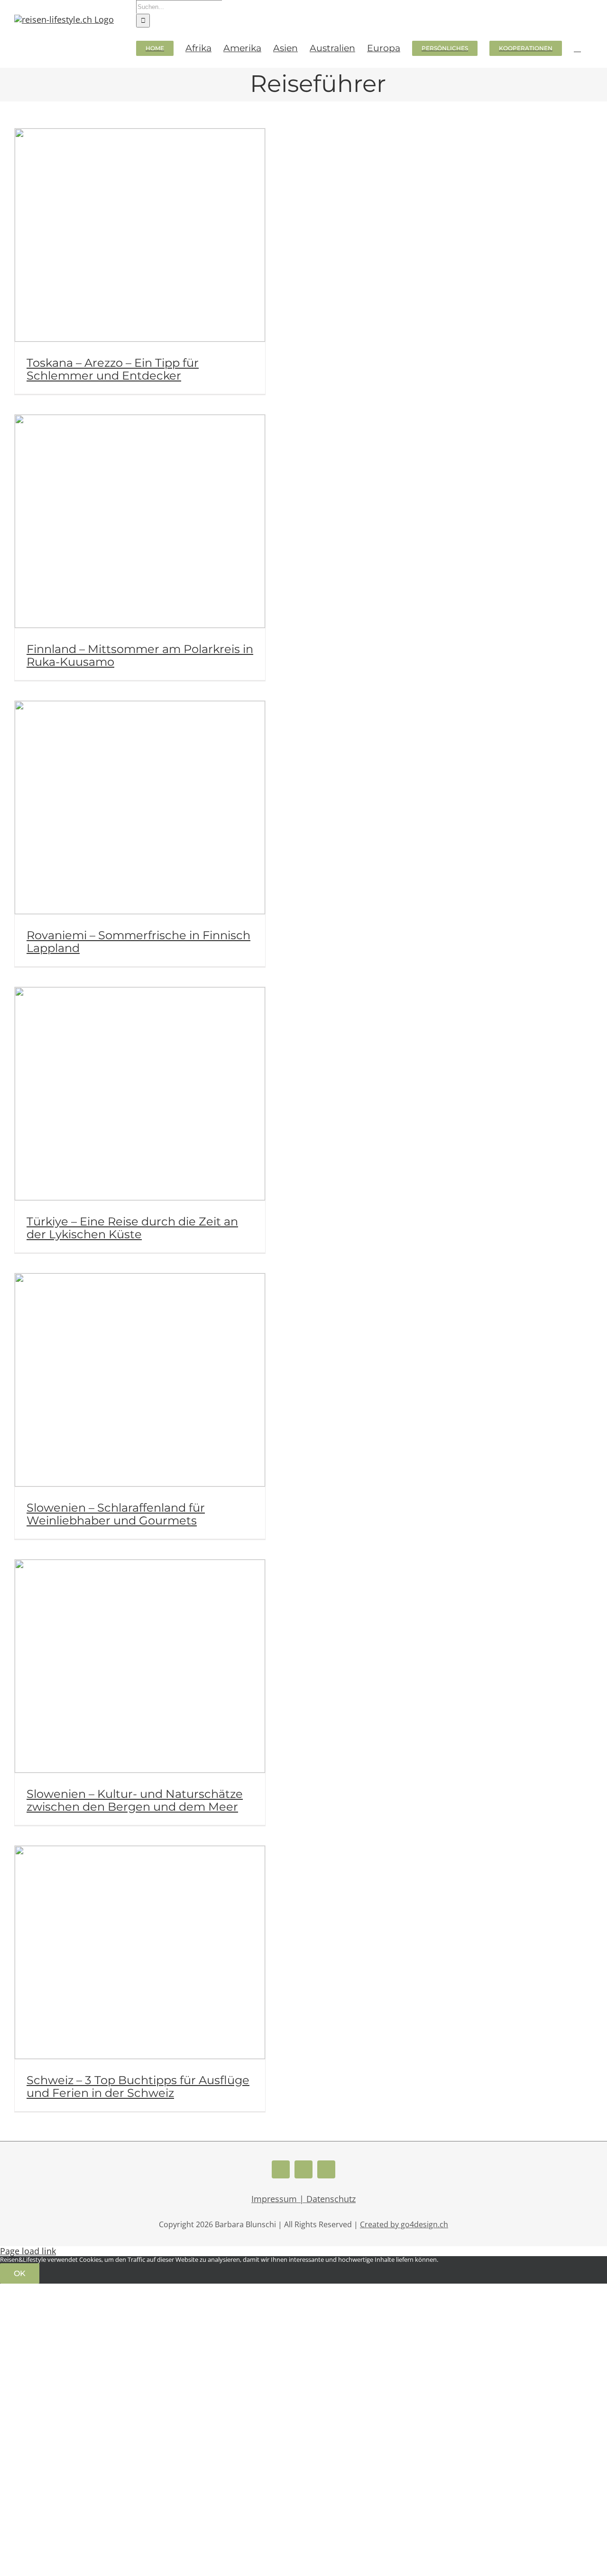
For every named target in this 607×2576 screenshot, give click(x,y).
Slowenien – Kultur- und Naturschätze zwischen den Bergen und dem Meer (135, 1800)
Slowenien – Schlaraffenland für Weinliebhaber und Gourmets (116, 1514)
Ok (20, 2273)
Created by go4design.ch (404, 2224)
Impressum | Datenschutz (303, 2199)
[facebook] (281, 2169)
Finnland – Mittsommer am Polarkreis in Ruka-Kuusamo (140, 655)
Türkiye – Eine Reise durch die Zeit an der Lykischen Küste (132, 1228)
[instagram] (326, 2169)
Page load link (28, 2251)
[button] (577, 47)
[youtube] (303, 2169)
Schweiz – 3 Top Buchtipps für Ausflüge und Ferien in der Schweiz (138, 2086)
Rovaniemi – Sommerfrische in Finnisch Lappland (138, 942)
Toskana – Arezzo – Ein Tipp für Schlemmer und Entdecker (113, 369)
